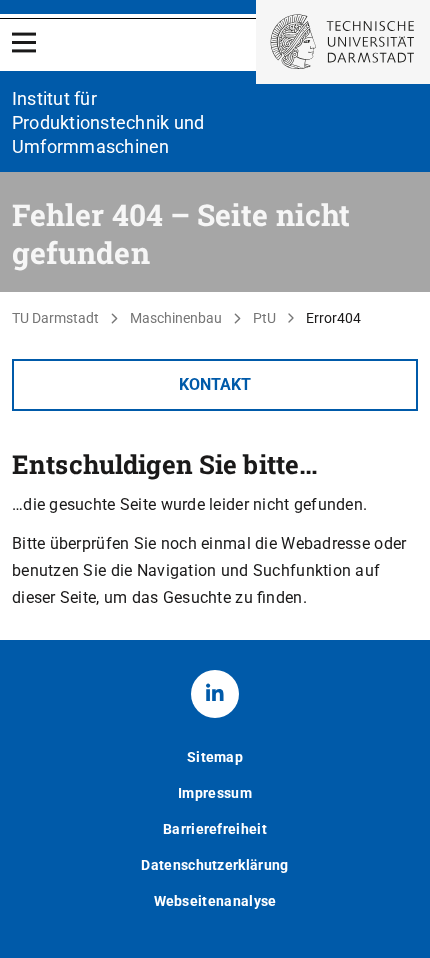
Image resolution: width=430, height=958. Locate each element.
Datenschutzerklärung (214, 865)
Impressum (215, 793)
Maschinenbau (176, 318)
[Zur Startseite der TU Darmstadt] (343, 42)
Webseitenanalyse (215, 901)
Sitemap (215, 757)
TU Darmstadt (55, 318)
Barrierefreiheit (215, 829)
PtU (264, 318)
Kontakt (215, 384)
